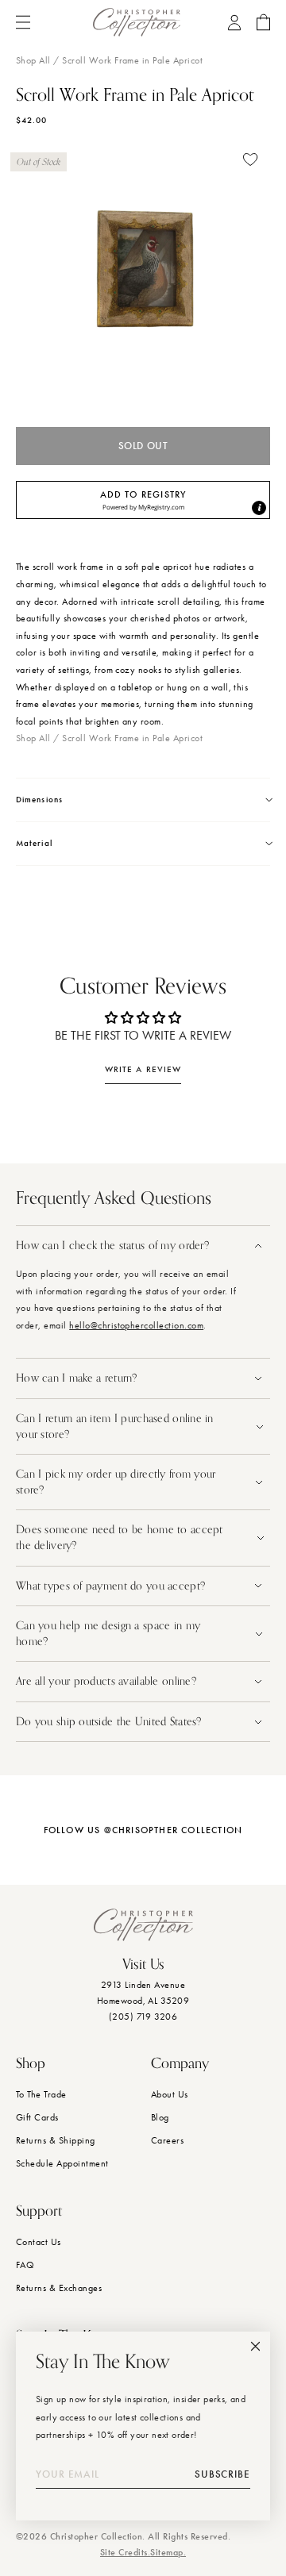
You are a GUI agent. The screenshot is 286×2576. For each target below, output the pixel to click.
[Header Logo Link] (137, 22)
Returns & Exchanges (59, 2288)
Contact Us (39, 2242)
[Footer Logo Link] (143, 1925)
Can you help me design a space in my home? (108, 1634)
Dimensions (39, 800)
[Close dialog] (255, 2346)
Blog (160, 2117)
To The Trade (41, 2094)
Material (34, 843)
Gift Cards (37, 2117)
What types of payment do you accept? (110, 1586)
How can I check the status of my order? (112, 1246)
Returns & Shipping (56, 2140)
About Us (170, 2094)
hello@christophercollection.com (136, 1325)
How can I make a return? (77, 1378)
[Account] (234, 23)
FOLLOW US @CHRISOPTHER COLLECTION (143, 1830)
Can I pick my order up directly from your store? (116, 1482)
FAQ (25, 2265)
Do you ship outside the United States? (110, 1722)
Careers (167, 2140)
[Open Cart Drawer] (263, 22)
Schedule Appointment (62, 2163)
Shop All (33, 60)
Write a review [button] (143, 1069)
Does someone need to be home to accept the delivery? (120, 1538)
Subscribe (222, 2474)
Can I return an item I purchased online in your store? (115, 1426)
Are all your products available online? (108, 1681)
